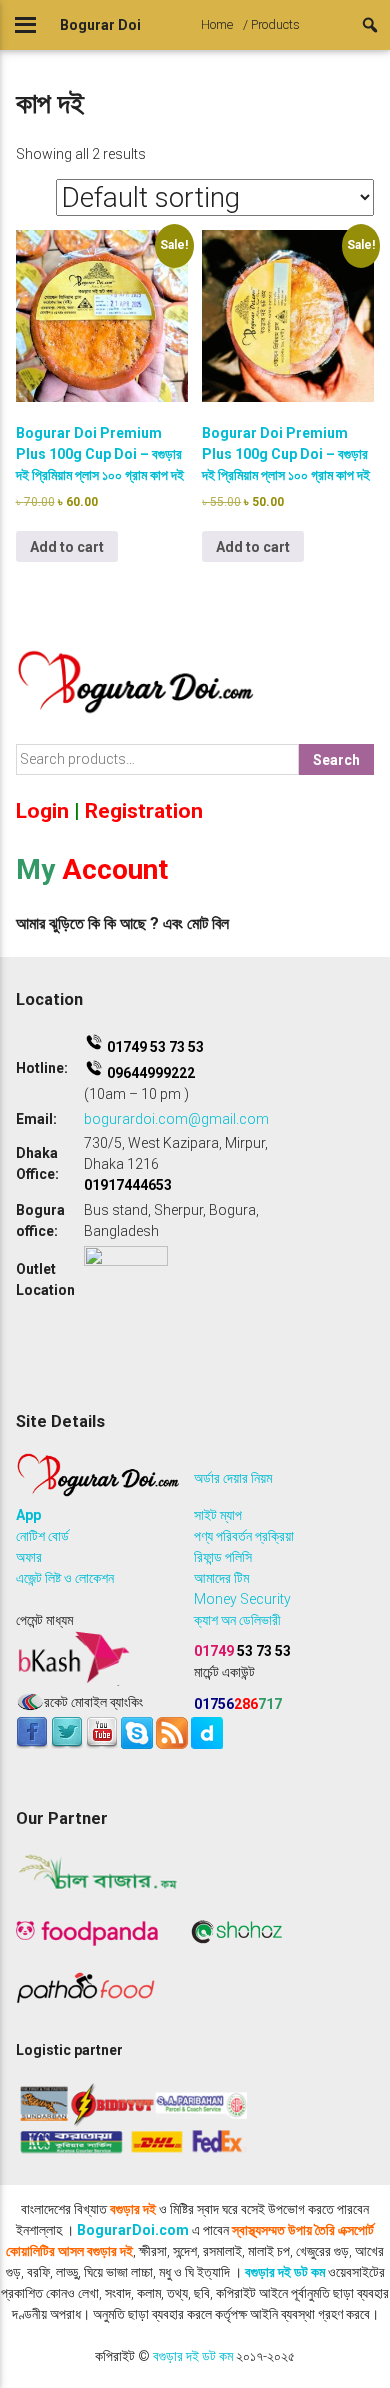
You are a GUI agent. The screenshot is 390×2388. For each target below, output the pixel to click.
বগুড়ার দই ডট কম (285, 2272)
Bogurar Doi (100, 25)
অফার (29, 1557)
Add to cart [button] (67, 547)
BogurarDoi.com (133, 2230)
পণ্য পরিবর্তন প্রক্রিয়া (244, 1536)
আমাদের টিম (221, 1578)
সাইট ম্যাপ (218, 1515)
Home (217, 24)
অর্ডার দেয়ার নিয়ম (233, 1478)
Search (336, 760)
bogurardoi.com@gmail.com (176, 1119)
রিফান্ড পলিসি (223, 1557)
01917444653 (128, 1185)
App (28, 1515)
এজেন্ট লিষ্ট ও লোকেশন (65, 1578)
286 (238, 1704)
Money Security (242, 1599)
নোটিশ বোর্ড (42, 1536)
